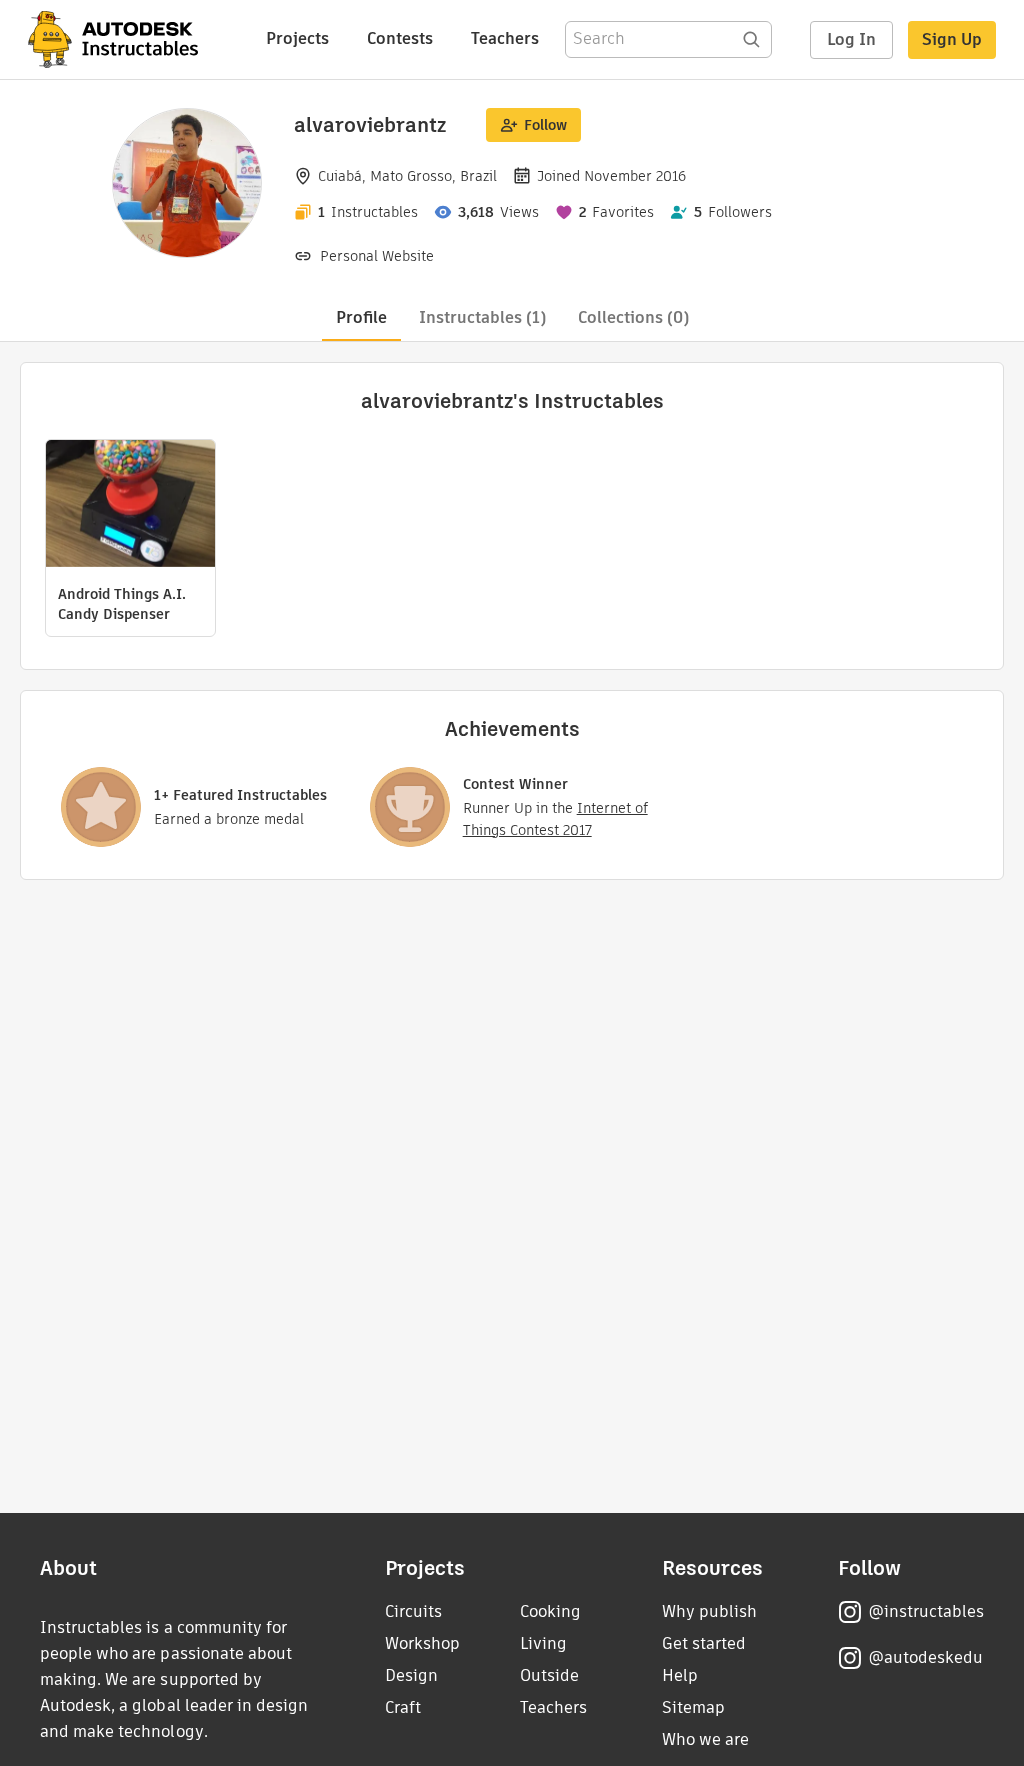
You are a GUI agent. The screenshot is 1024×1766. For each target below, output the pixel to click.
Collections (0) (633, 317)
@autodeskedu (925, 1657)
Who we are (705, 1739)
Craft (403, 1707)
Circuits (413, 1611)
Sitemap (693, 1707)
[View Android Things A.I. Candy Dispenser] (130, 506)
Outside (549, 1675)
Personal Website (377, 256)
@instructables (926, 1611)
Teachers (505, 38)
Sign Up (952, 39)
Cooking (550, 1611)
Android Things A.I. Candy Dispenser (122, 604)
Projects (297, 38)
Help (680, 1675)
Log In (851, 39)
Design (411, 1675)
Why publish (709, 1611)
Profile (361, 317)
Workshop (422, 1643)
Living (543, 1643)
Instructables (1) (482, 317)
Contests (400, 38)
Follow (545, 125)
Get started (704, 1643)
